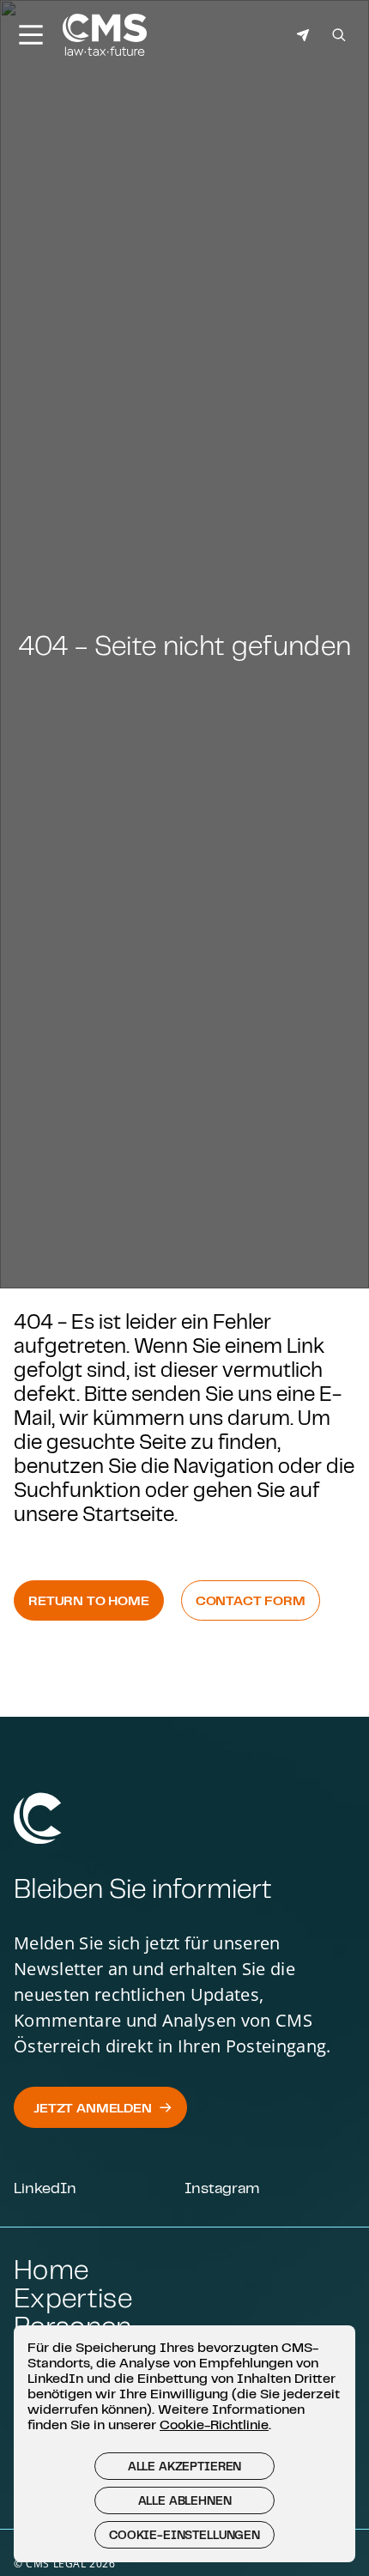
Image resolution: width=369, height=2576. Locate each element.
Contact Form (251, 1600)
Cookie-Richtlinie (214, 2424)
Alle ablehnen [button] (185, 2500)
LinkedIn (45, 2187)
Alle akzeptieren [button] (184, 2466)
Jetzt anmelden (93, 2107)
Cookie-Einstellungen (184, 2535)
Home (51, 2269)
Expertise (73, 2297)
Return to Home (89, 1600)
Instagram (222, 2187)
